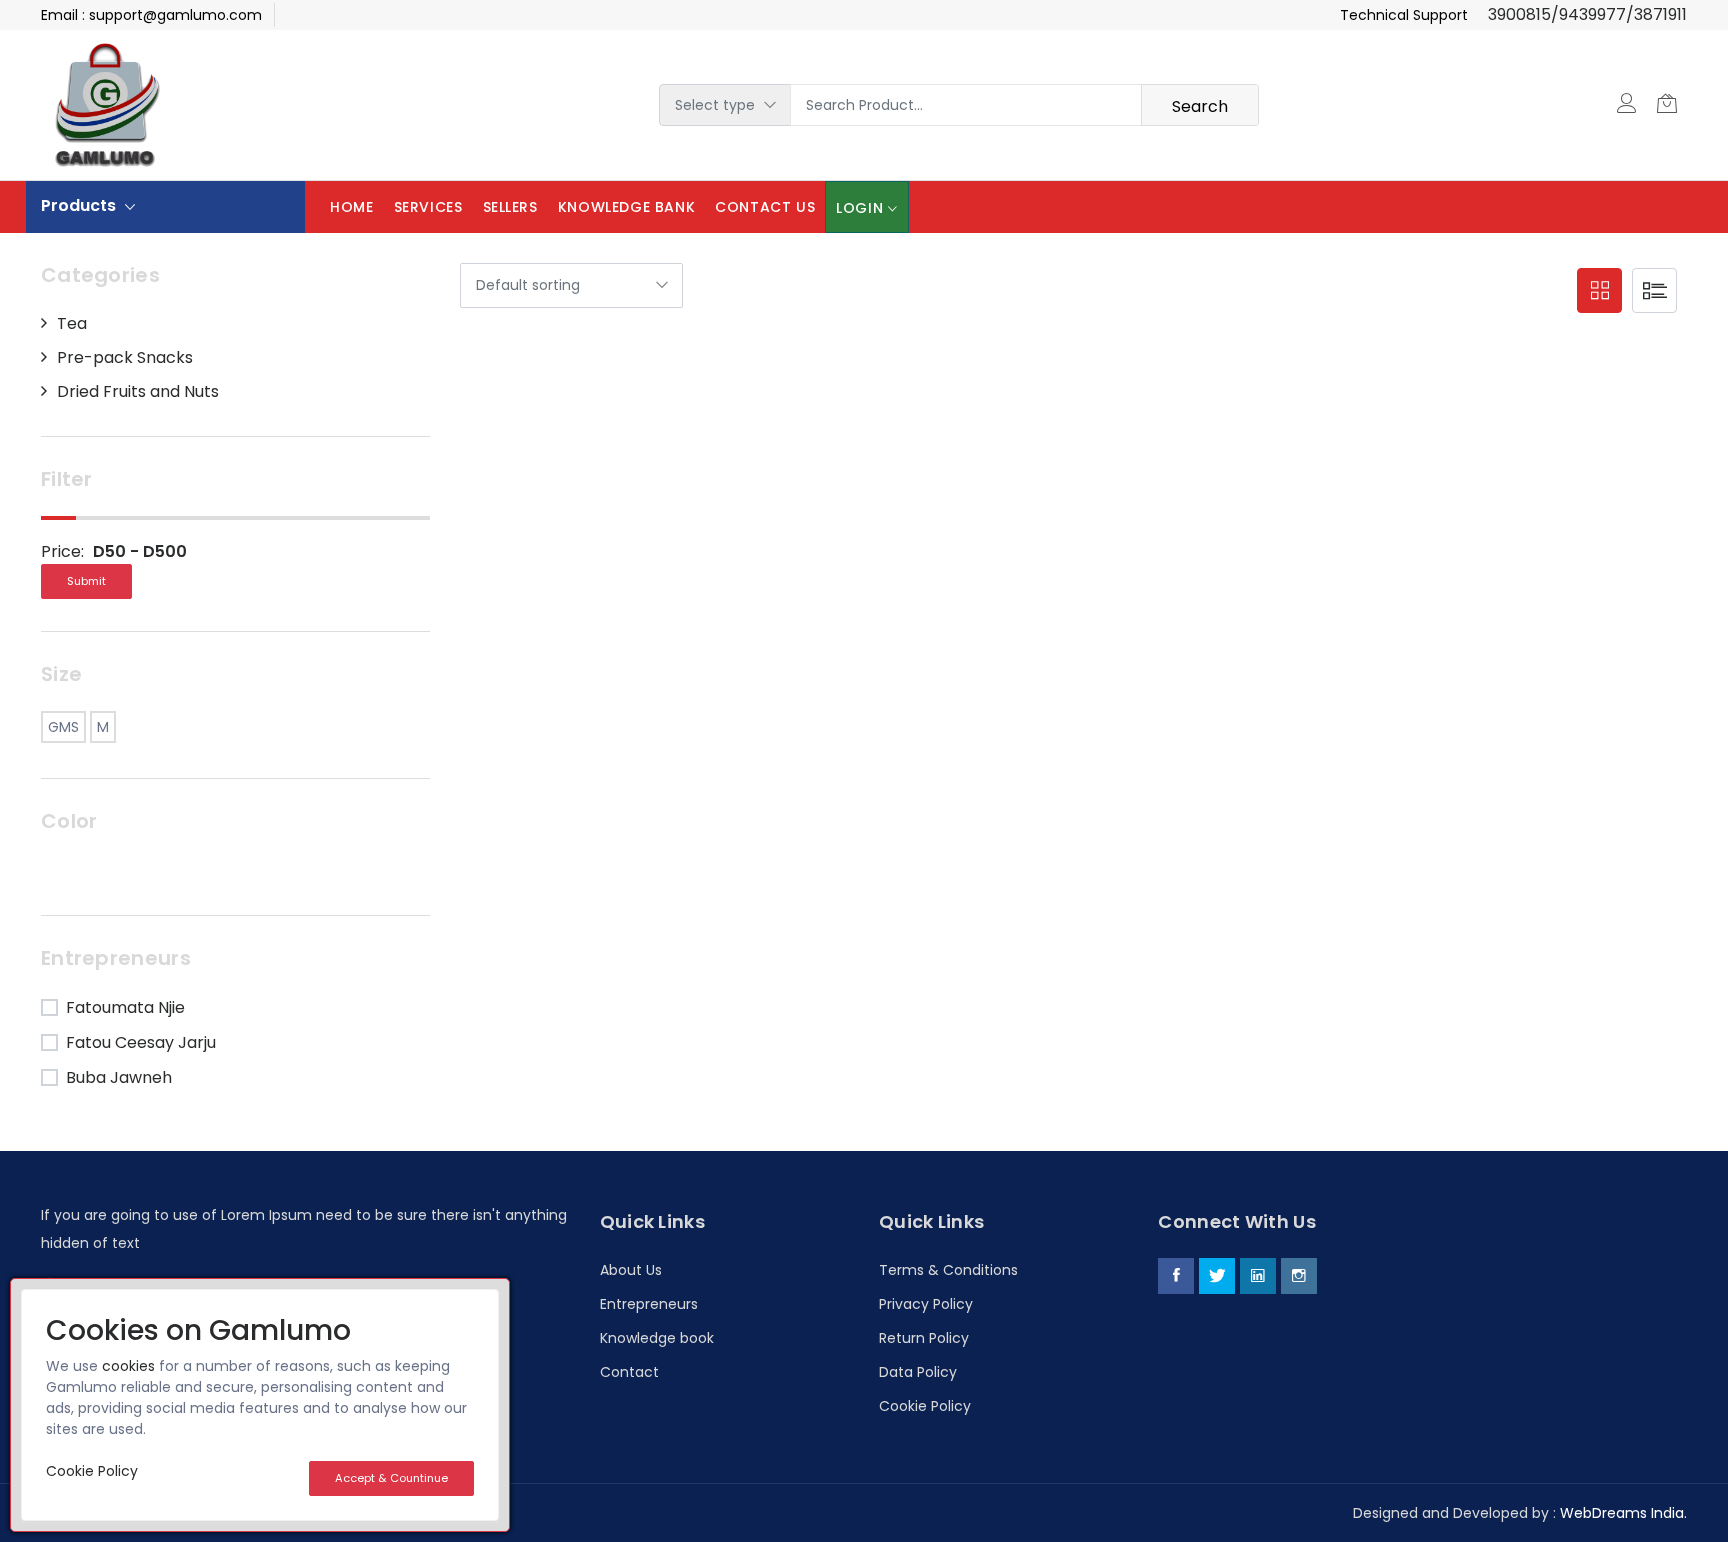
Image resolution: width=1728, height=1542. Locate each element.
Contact (629, 1372)
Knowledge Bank (626, 207)
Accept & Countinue (391, 1478)
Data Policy (918, 1372)
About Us (631, 1270)
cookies (128, 1366)
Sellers (510, 207)
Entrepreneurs (649, 1304)
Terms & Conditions (948, 1270)
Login (859, 208)
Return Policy (924, 1338)
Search (1200, 106)
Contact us (765, 207)
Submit (86, 581)
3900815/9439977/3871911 (1587, 14)
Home (351, 207)
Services (428, 207)
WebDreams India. (1623, 1513)
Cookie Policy (925, 1406)
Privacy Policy (926, 1304)
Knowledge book (657, 1338)
